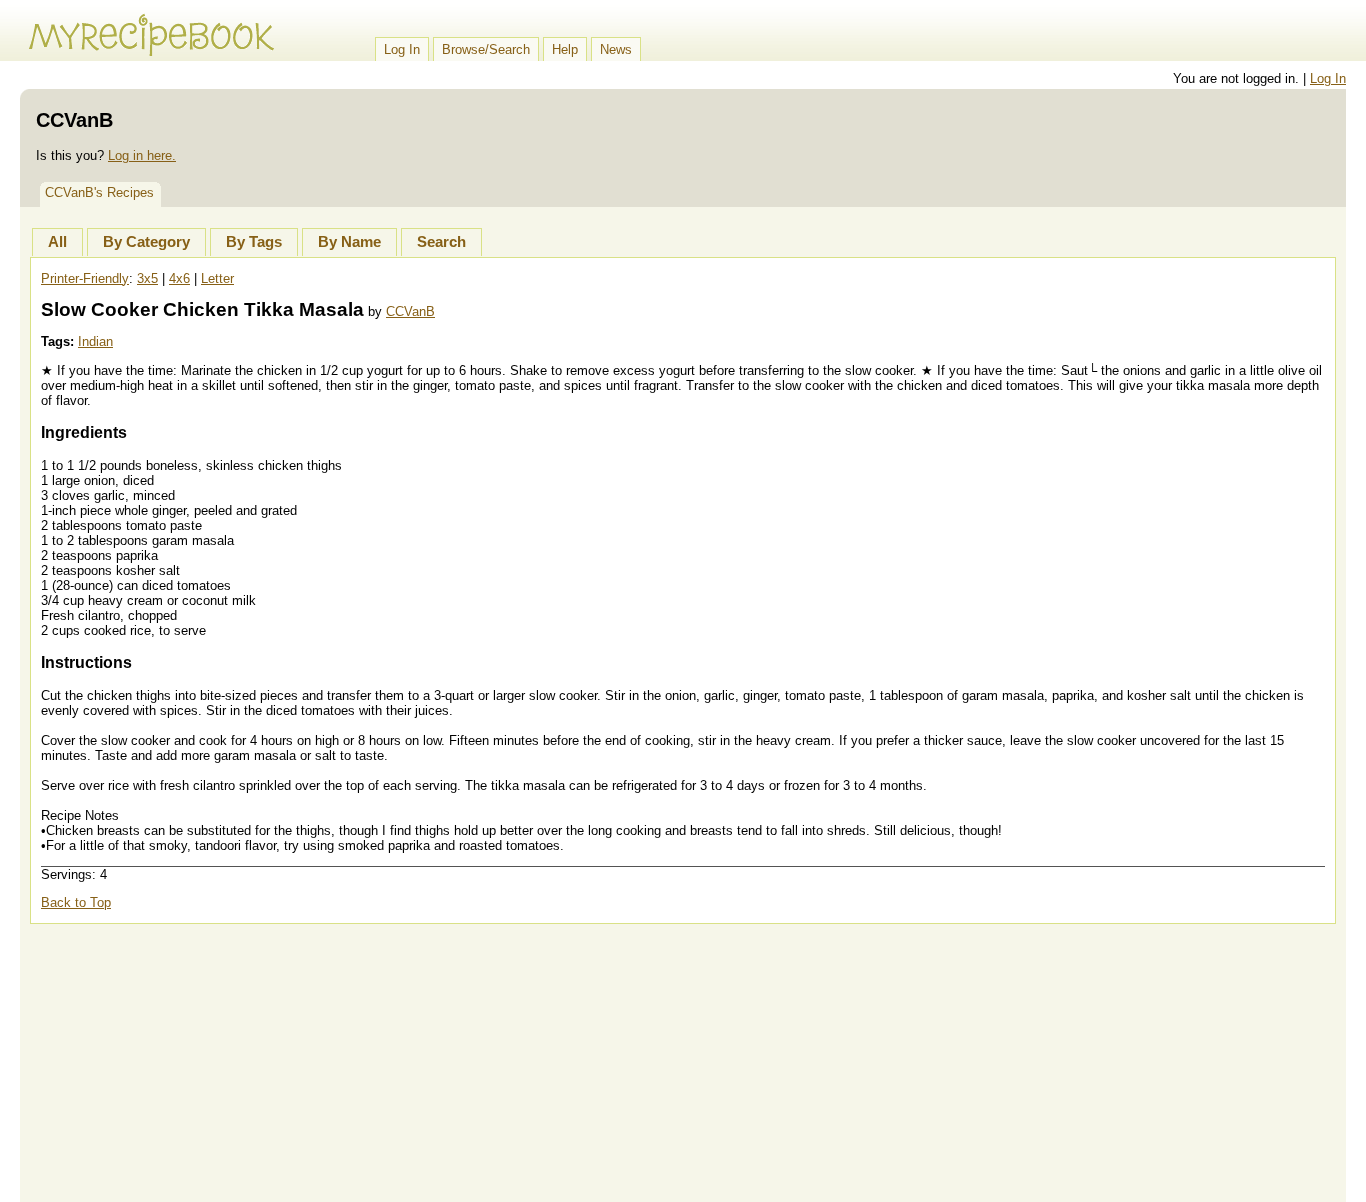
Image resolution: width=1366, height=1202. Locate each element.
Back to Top (76, 902)
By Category (146, 242)
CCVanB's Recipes (99, 192)
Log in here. (142, 155)
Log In (402, 49)
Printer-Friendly (85, 278)
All (57, 242)
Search (441, 242)
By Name (349, 242)
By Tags (254, 242)
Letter (217, 278)
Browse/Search (486, 49)
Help (565, 49)
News (616, 49)
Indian (95, 341)
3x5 (147, 278)
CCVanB (410, 311)
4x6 (179, 278)
